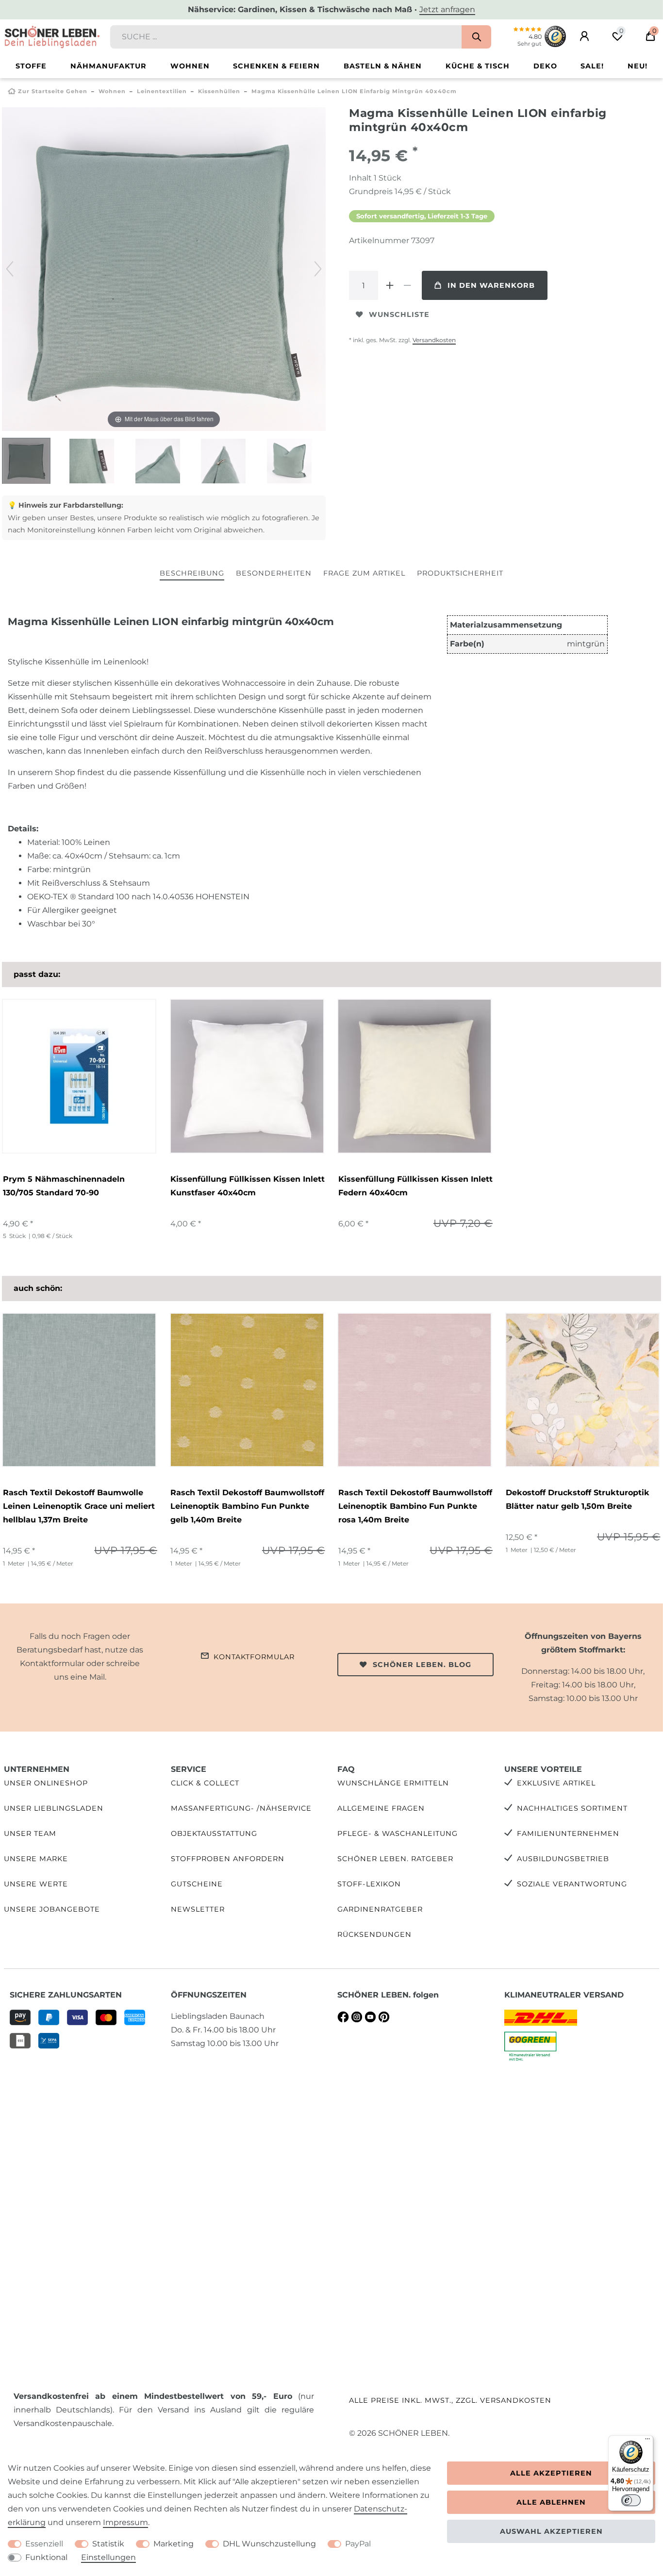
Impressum (125, 2522)
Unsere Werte (36, 1884)
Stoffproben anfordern (228, 1859)
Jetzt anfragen (447, 9)
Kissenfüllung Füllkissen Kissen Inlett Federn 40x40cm (415, 1186)
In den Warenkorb (491, 285)
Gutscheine (197, 1884)
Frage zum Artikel (364, 573)
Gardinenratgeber (380, 1909)
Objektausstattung (214, 1833)
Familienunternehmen (568, 1833)
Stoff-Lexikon (369, 1884)
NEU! (638, 66)
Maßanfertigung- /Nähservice (241, 1808)
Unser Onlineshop (46, 1783)
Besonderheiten (274, 573)
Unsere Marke (36, 1859)
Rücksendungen (374, 1934)
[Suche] (476, 37)
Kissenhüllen (219, 91)
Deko (545, 66)
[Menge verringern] (407, 285)
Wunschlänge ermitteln (393, 1783)
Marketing (174, 2544)
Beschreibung (192, 573)
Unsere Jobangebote (52, 1909)
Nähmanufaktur (108, 66)
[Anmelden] (584, 36)
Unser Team (30, 1833)
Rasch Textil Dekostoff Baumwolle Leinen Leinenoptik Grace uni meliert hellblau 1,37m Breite (79, 1506)
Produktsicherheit (460, 573)
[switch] (631, 2500)
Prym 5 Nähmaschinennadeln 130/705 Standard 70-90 (64, 1186)
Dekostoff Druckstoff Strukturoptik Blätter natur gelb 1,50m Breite (578, 1499)
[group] (79, 1390)
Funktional (46, 2557)
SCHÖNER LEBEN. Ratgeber (395, 1859)
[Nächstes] (318, 269)
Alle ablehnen (551, 2502)
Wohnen (190, 66)
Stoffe (31, 66)
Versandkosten (434, 340)
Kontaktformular (254, 1657)
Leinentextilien (162, 91)
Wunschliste (399, 314)
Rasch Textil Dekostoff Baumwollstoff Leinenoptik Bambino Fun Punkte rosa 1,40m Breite (415, 1506)
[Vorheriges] (10, 269)
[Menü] (647, 2441)
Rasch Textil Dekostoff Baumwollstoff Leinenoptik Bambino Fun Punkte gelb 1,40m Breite (247, 1506)
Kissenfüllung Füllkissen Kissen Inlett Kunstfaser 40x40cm (248, 1186)
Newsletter (198, 1909)
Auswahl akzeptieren (551, 2531)
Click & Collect (205, 1783)
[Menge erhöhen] (390, 285)
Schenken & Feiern (276, 66)
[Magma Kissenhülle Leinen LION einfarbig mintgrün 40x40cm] (26, 462)
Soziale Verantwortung (572, 1884)
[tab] (192, 574)
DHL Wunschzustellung (269, 2544)
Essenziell (44, 2544)
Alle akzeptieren (551, 2473)
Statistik (108, 2544)
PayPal (358, 2544)
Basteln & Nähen (383, 66)
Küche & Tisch (478, 66)
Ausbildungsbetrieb (563, 1859)
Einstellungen (108, 2557)
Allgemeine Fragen (381, 1808)
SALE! (592, 66)
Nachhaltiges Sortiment (572, 1808)
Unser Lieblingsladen (54, 1808)
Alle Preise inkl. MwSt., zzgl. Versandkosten (450, 2400)
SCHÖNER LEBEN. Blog (422, 1665)
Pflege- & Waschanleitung (398, 1833)
